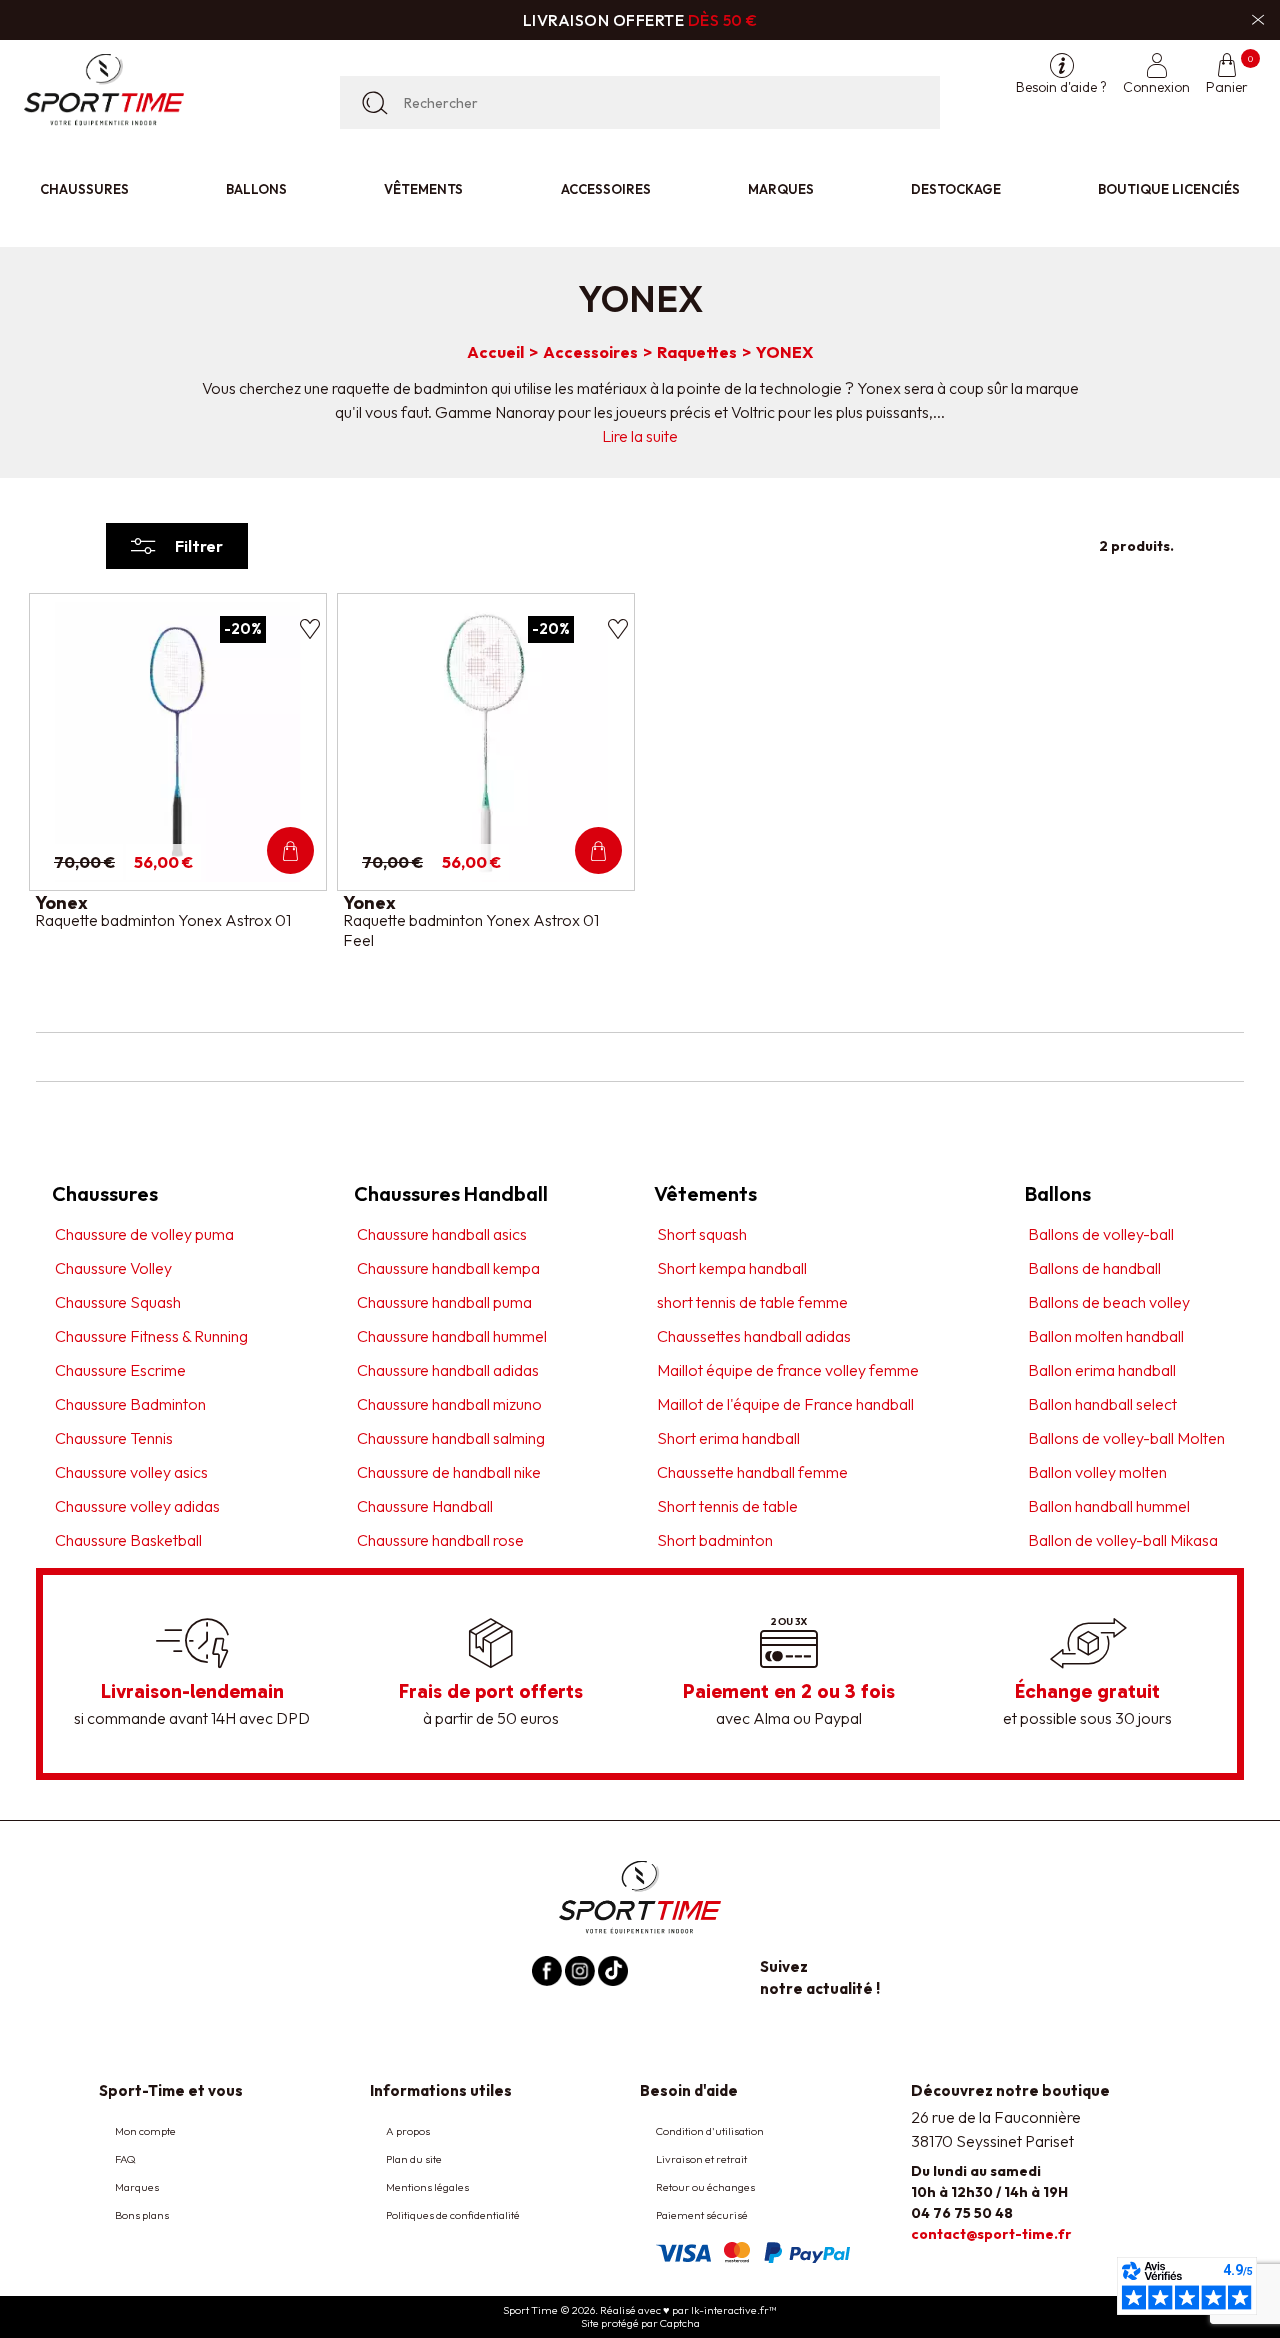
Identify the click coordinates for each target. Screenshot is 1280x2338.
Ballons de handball (1094, 1268)
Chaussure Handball (425, 1506)
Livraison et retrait (701, 2159)
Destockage (956, 189)
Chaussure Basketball (128, 1540)
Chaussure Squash (118, 1302)
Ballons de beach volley (1109, 1302)
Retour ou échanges (705, 2187)
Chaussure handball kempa (448, 1268)
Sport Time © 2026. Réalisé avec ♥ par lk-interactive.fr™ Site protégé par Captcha (640, 2316)
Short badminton (715, 1540)
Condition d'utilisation (710, 2131)
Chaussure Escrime (120, 1370)
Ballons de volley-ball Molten (1126, 1438)
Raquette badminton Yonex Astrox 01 (163, 920)
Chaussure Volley (113, 1268)
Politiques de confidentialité (453, 2215)
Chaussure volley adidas (137, 1506)
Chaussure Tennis (114, 1438)
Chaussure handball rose (440, 1540)
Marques (781, 189)
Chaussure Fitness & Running (151, 1336)
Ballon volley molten (1097, 1472)
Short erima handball (728, 1438)
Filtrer (199, 546)
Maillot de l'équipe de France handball (785, 1404)
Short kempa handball (732, 1268)
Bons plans (142, 2215)
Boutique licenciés (1169, 189)
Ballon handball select (1102, 1404)
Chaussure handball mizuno (449, 1404)
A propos (408, 2131)
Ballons (256, 189)
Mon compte (145, 2131)
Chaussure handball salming (451, 1438)
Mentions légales (427, 2187)
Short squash (702, 1234)
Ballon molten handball (1106, 1336)
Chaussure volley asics (131, 1472)
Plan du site (414, 2159)
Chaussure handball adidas (448, 1370)
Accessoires (606, 189)
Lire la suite (640, 436)
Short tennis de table (727, 1506)
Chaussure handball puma (444, 1302)
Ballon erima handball (1102, 1370)
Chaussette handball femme (752, 1472)
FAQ (125, 2159)
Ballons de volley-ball (1101, 1234)
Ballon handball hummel (1109, 1506)
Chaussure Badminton (130, 1404)
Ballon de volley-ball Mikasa (1123, 1540)
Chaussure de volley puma (144, 1234)
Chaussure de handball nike (449, 1472)
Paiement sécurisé (702, 2215)
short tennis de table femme (752, 1302)
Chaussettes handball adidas (754, 1336)
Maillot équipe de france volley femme (788, 1370)
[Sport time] (640, 1895)
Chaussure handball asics (442, 1234)
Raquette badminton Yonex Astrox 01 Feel (471, 929)
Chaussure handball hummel (452, 1336)
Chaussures (84, 189)
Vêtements (423, 189)
